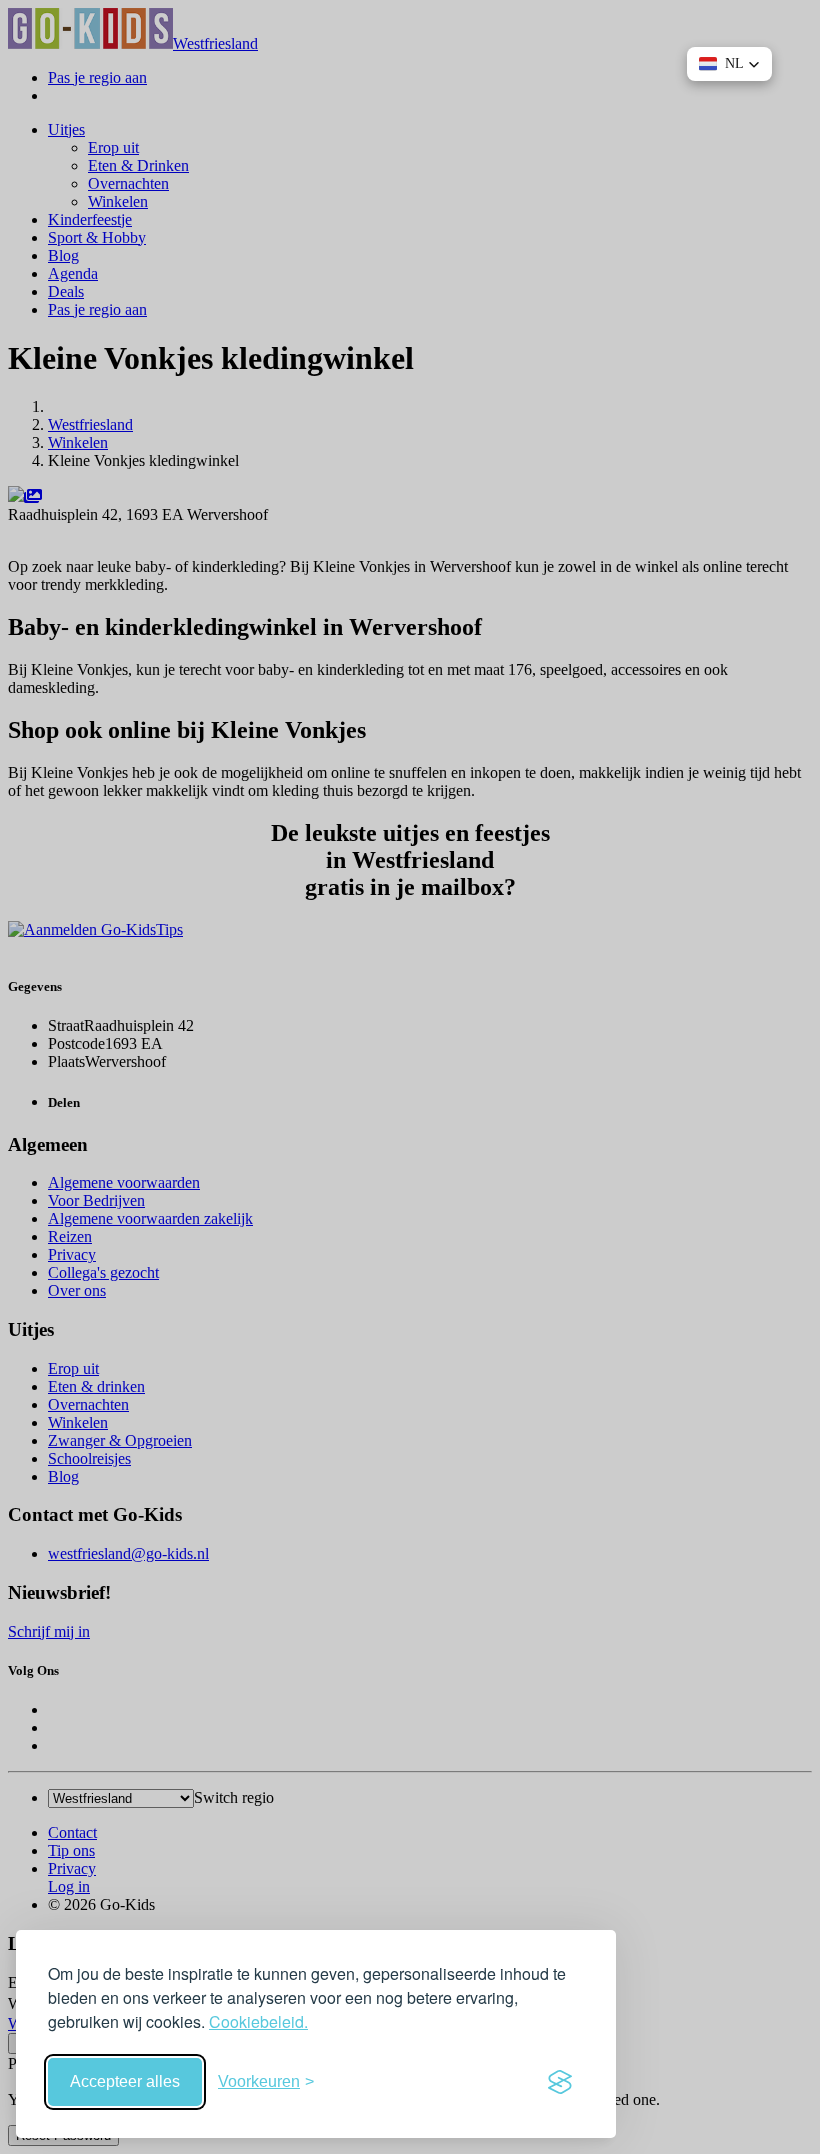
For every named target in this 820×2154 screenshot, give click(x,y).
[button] (729, 64)
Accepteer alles (125, 2081)
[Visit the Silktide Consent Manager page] (560, 2082)
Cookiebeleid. (258, 2021)
